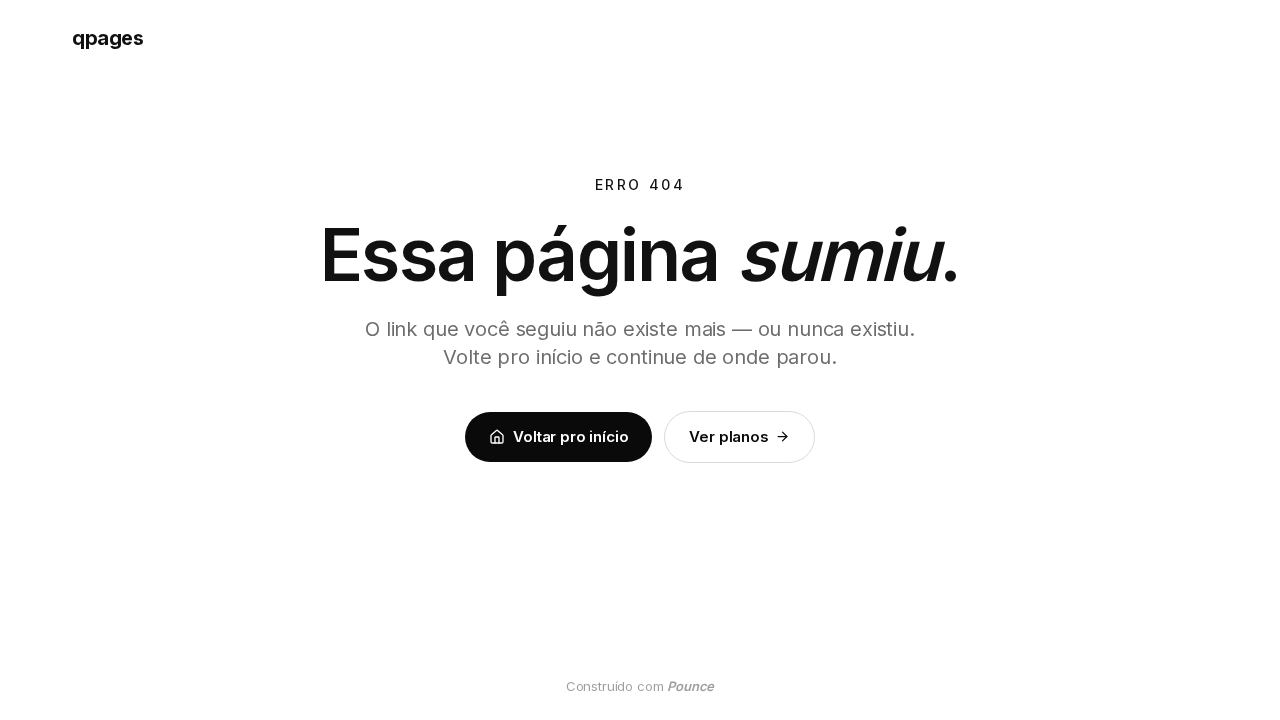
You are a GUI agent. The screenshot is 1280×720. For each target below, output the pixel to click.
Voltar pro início (570, 436)
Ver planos (728, 436)
